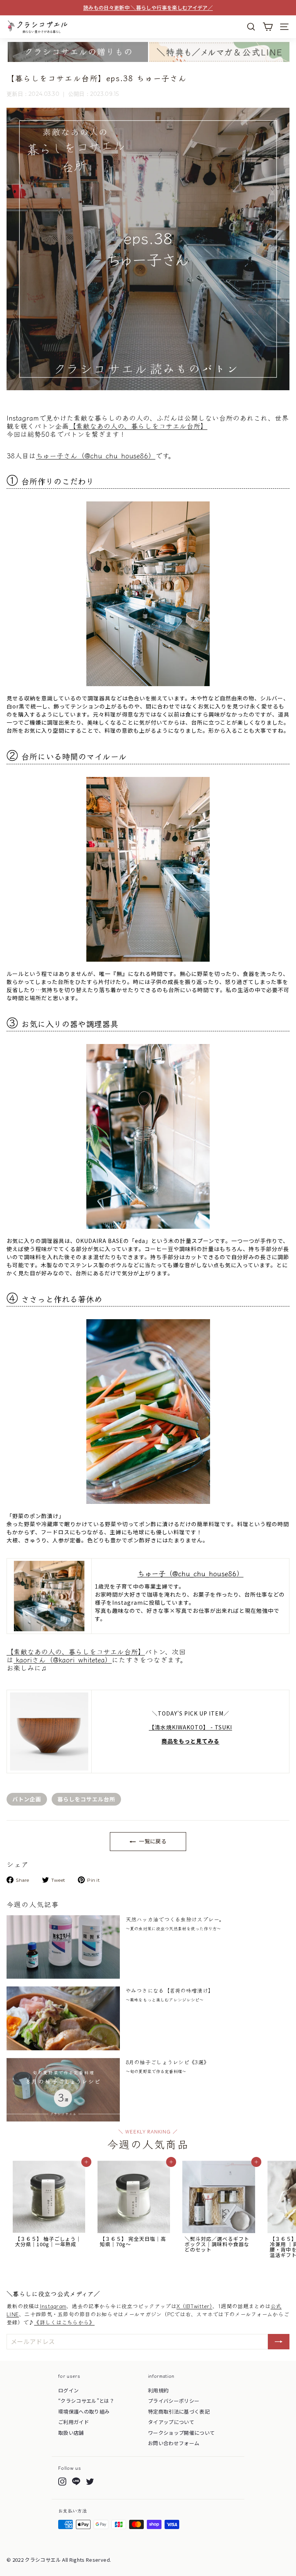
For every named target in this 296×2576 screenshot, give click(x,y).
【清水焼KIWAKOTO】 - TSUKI (190, 1727)
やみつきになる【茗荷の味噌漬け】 (170, 1995)
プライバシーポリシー (174, 2401)
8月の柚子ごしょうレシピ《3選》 (167, 2066)
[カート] (268, 27)
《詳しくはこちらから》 (64, 2322)
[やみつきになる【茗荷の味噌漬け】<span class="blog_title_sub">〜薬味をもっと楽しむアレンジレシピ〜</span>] (63, 2018)
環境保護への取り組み (84, 2411)
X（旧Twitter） (194, 2306)
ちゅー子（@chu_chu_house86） (191, 1573)
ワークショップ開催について (182, 2433)
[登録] (279, 2342)
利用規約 (158, 2390)
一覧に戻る (152, 1841)
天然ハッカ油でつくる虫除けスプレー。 (175, 1923)
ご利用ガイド (74, 2422)
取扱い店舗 (71, 2433)
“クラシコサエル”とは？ (86, 2401)
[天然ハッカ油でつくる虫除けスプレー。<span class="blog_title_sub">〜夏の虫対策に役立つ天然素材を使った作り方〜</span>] (63, 1947)
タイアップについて (171, 2422)
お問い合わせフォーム (174, 2443)
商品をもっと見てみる (190, 1741)
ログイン (68, 2390)
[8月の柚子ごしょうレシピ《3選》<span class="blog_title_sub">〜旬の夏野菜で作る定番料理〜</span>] (63, 2090)
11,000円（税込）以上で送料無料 (148, 8)
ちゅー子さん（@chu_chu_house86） (96, 455)
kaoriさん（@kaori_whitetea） (63, 1660)
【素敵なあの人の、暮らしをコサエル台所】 (138, 426)
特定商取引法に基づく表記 (179, 2411)
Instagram (53, 2306)
